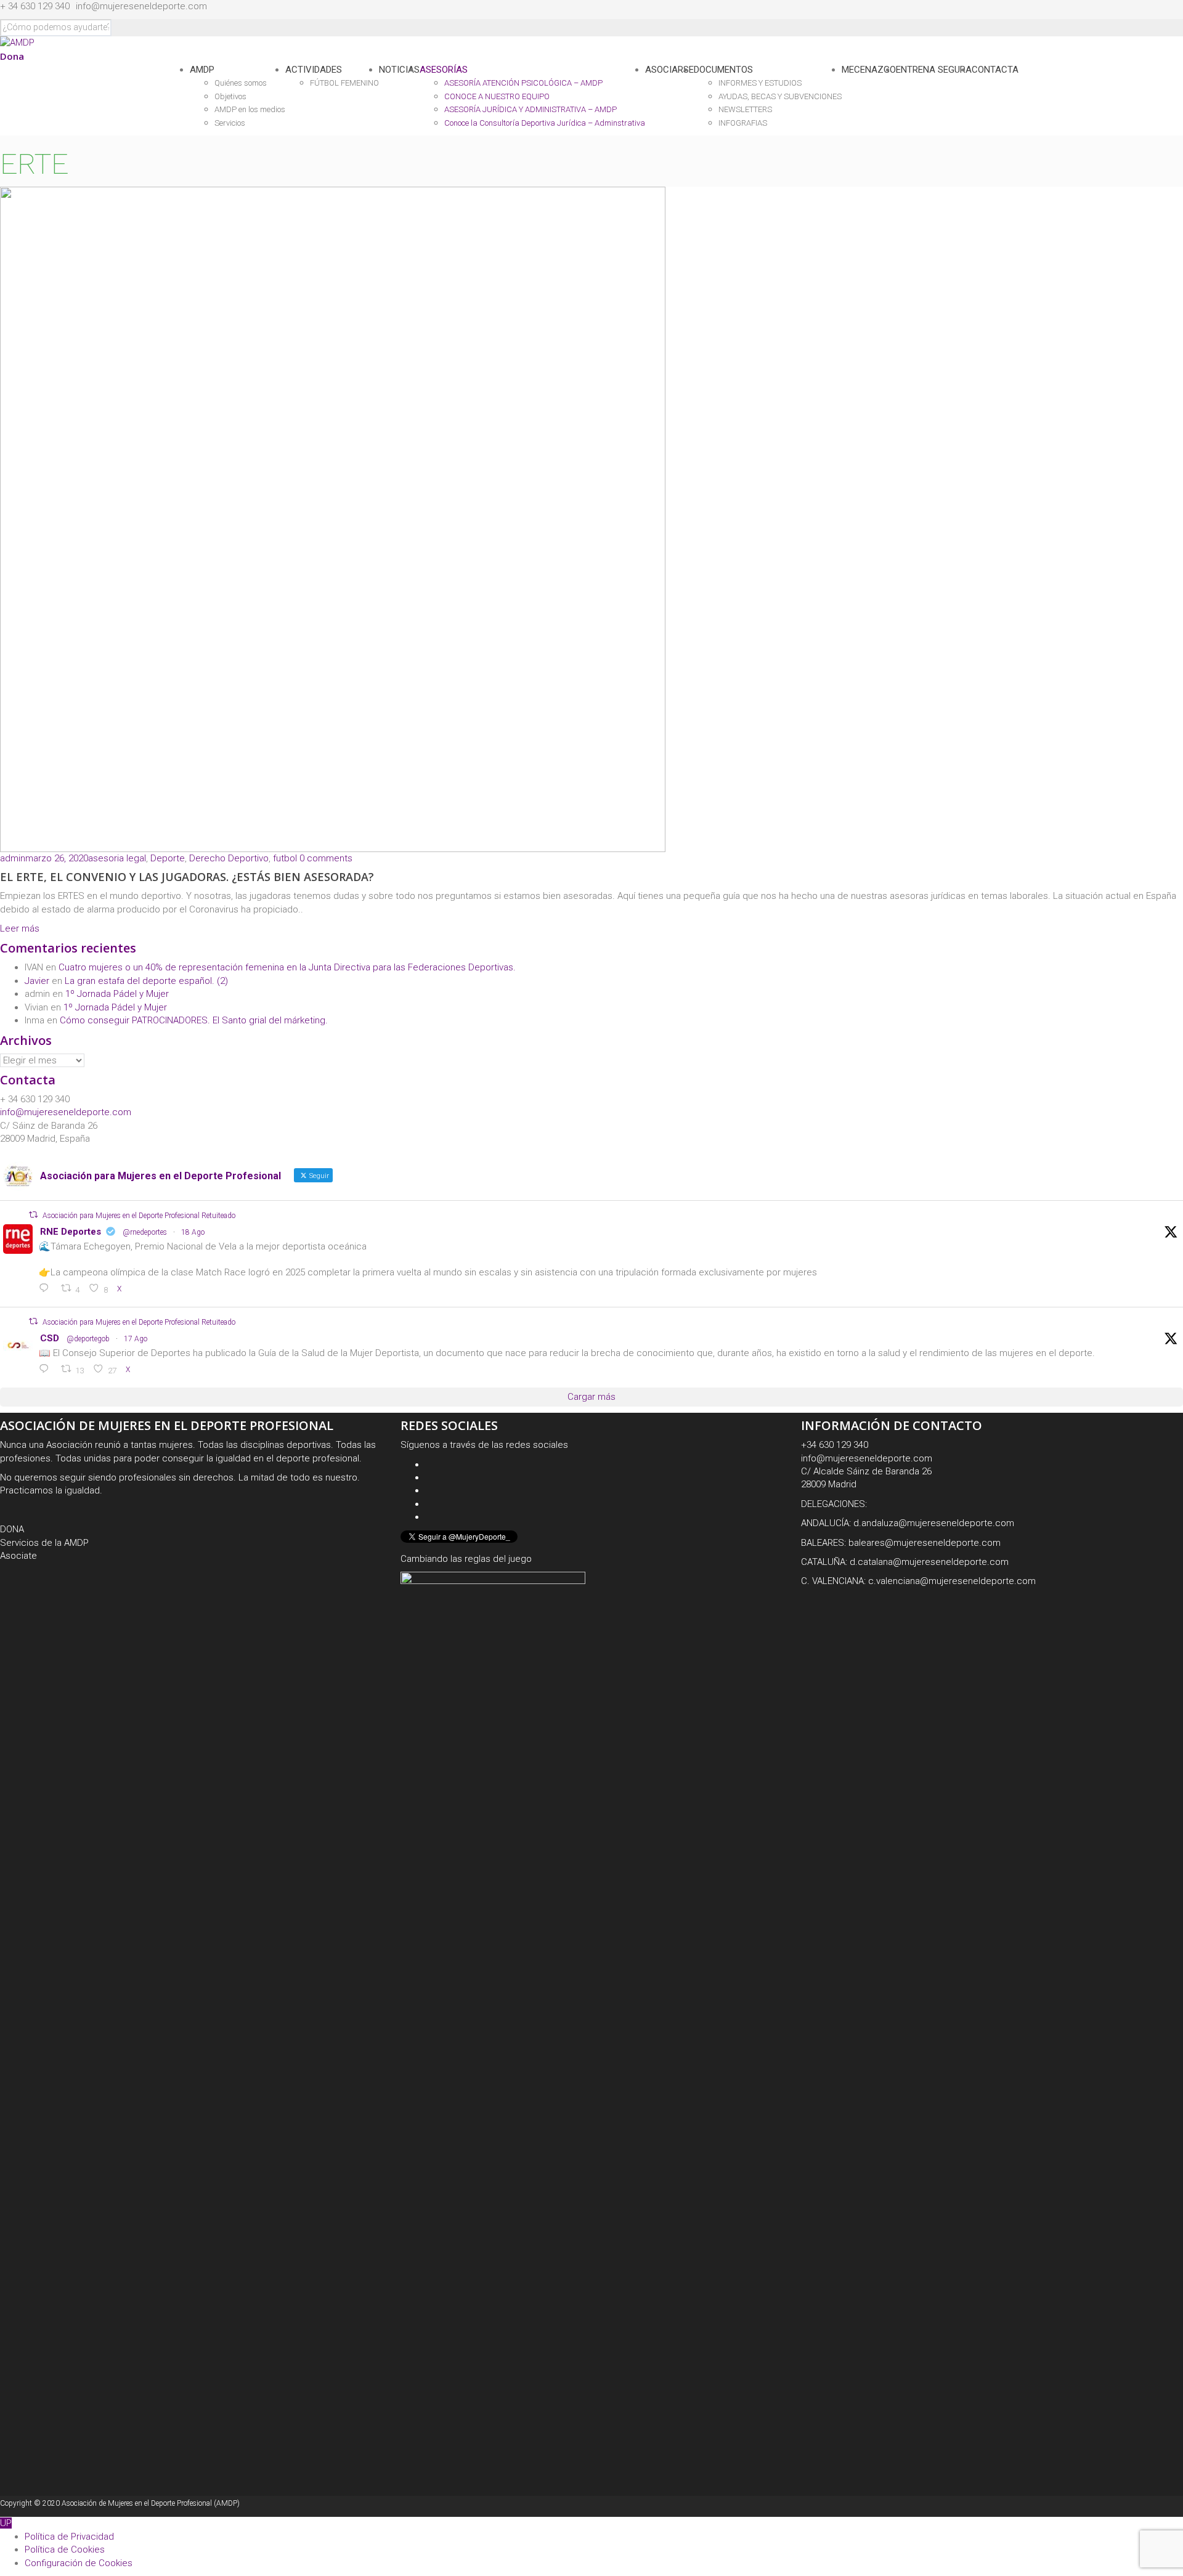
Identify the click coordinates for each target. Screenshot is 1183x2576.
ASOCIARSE (669, 70)
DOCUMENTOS (723, 70)
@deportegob (88, 1339)
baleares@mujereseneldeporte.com (925, 1543)
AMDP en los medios (250, 109)
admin (13, 858)
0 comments (326, 858)
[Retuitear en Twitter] (33, 1215)
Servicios (230, 123)
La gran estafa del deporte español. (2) (146, 981)
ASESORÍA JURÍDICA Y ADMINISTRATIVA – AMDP (531, 109)
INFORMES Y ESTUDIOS (760, 83)
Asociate (18, 1556)
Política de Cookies (65, 2550)
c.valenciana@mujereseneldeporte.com (952, 1581)
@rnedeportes (145, 1232)
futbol (285, 858)
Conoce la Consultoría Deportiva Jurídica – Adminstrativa (545, 123)
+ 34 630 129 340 (35, 6)
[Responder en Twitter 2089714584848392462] (47, 1289)
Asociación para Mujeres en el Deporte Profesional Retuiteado (139, 1216)
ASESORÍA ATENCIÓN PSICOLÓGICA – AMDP (523, 83)
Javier (37, 981)
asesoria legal (117, 858)
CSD (50, 1338)
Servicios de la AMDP (44, 1543)
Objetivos (230, 96)
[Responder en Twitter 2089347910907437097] (47, 1370)
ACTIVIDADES (314, 70)
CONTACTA (995, 70)
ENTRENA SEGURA (934, 70)
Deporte (168, 858)
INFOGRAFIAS (743, 123)
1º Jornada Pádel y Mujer (117, 994)
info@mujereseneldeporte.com (141, 6)
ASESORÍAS (444, 70)
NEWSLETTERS (745, 109)
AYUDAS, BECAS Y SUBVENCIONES (780, 96)
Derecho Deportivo (229, 858)
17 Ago (136, 1339)
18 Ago (193, 1232)
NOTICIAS (399, 70)
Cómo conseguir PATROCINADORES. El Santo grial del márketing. (194, 1020)
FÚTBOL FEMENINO (344, 83)
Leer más (20, 928)
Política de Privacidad (69, 2537)
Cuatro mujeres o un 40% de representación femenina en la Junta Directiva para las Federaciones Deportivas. (287, 967)
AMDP (202, 70)
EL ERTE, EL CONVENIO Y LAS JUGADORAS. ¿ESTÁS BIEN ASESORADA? (187, 877)
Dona (12, 56)
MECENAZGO (869, 70)
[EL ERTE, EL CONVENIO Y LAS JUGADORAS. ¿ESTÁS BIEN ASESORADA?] (333, 519)
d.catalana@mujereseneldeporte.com (929, 1562)
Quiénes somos (241, 83)
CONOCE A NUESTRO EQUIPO (497, 96)
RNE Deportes (71, 1232)
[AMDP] (17, 43)
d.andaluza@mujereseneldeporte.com (934, 1523)
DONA (12, 1529)
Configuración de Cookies (79, 2563)
